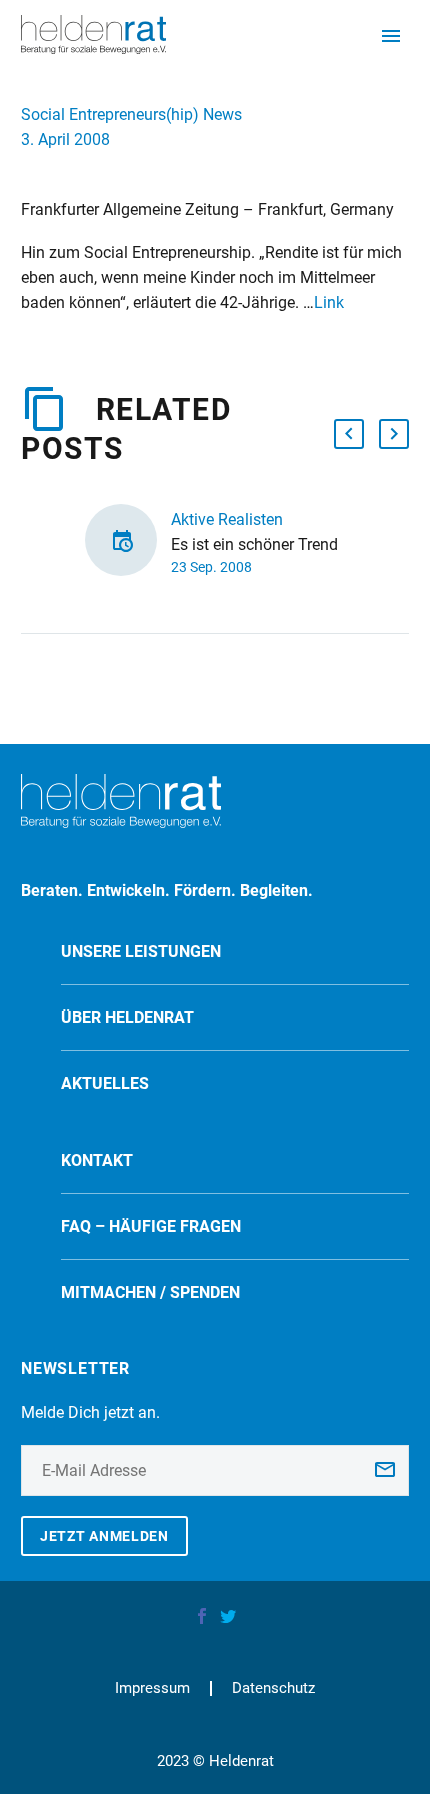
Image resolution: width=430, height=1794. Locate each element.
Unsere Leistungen (141, 951)
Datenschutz (273, 1688)
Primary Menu (391, 36)
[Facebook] (202, 1616)
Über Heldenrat (127, 1017)
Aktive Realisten (227, 519)
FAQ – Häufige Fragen (151, 1226)
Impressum (152, 1688)
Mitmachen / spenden (150, 1292)
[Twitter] (228, 1616)
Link (329, 302)
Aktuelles (105, 1083)
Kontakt (97, 1160)
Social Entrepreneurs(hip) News (131, 114)
